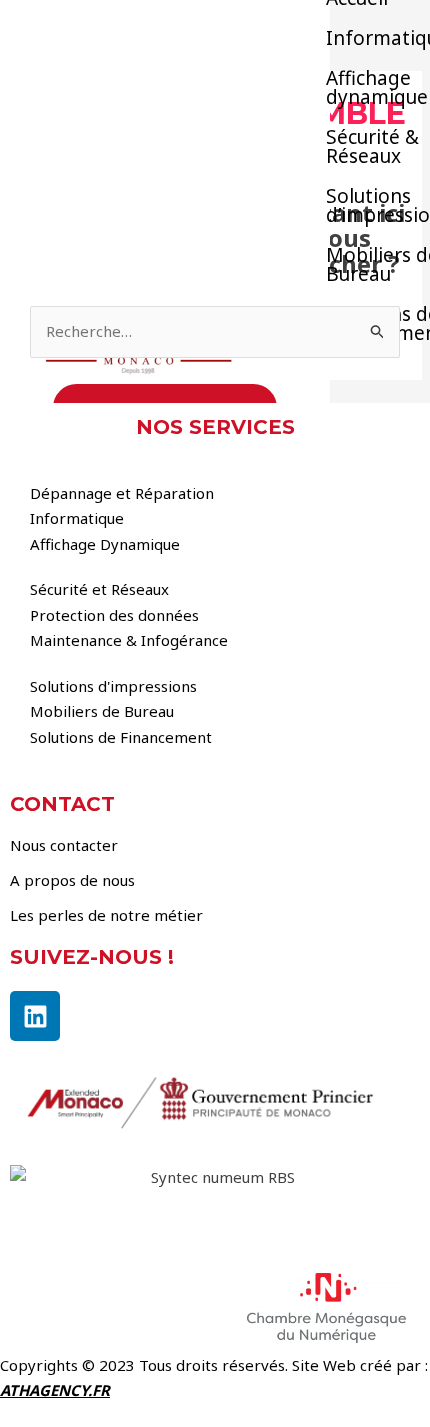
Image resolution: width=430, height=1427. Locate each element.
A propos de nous (72, 880)
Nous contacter (64, 845)
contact (62, 804)
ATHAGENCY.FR (55, 1390)
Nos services (215, 427)
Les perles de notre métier (106, 915)
